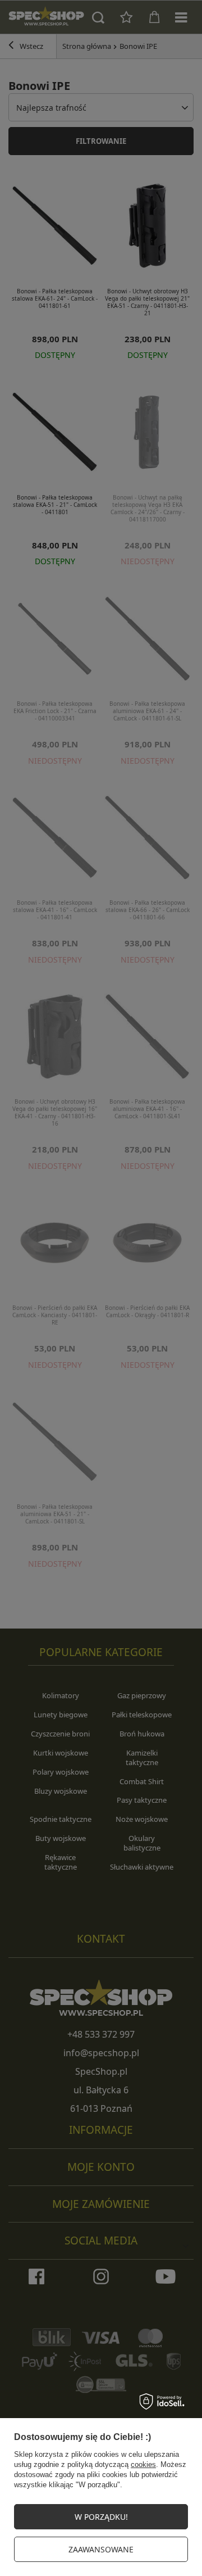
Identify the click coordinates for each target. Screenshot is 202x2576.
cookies (143, 2464)
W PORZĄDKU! (101, 2517)
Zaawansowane (101, 2549)
